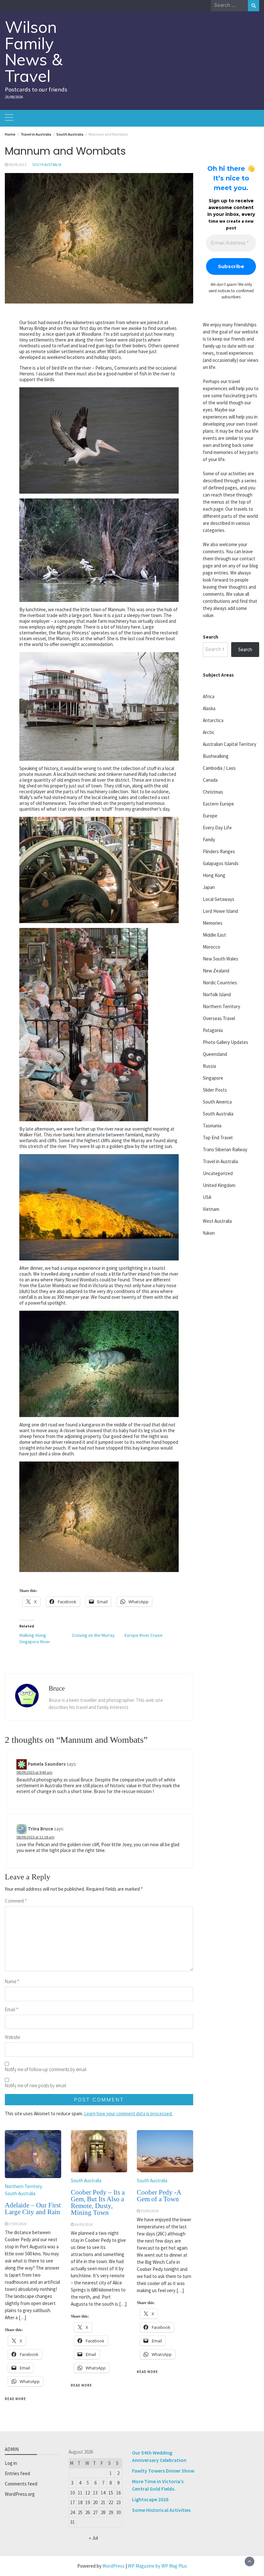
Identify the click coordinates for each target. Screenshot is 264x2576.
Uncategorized (218, 1173)
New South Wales (221, 959)
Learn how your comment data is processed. (128, 2113)
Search (211, 637)
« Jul (93, 2538)
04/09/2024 (84, 2224)
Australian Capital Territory (230, 744)
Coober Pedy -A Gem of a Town (159, 2196)
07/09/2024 (18, 2224)
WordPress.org (20, 2494)
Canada (210, 780)
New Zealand (216, 971)
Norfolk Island (217, 994)
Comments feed (21, 2484)
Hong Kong (214, 875)
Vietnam (211, 1209)
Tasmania (212, 1126)
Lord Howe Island (220, 911)
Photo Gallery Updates (226, 1042)
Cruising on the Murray (93, 1635)
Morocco (212, 947)
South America (217, 1102)
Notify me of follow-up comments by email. (46, 2069)
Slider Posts (215, 1090)
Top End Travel (218, 1138)
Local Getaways (219, 899)
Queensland (215, 1054)
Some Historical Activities (161, 2510)
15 (111, 2493)
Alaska (209, 708)
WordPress (113, 2566)
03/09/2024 (150, 2211)
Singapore (213, 1078)
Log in (11, 2463)
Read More (15, 2399)
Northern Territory (24, 2186)
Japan (209, 887)
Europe (210, 816)
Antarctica (213, 720)
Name (12, 1981)
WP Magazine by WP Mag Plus (157, 2566)
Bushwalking (216, 756)
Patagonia (213, 1030)
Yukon (209, 1233)
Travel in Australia (220, 1161)
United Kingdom (219, 1185)
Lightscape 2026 (150, 2499)
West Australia (217, 1221)
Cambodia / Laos (219, 768)
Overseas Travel (219, 1018)
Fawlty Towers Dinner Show (163, 2471)
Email (12, 2009)
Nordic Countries (220, 983)
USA (207, 1197)
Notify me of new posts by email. (36, 2085)
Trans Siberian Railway (225, 1149)
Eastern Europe (218, 804)
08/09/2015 (18, 165)
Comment (16, 1901)
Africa (209, 696)
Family (209, 839)
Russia (209, 1066)
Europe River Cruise (144, 1635)
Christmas (213, 792)
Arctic (209, 732)
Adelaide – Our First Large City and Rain (33, 2209)
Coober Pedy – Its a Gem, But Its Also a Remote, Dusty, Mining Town (98, 2202)
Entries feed (17, 2473)
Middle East (214, 935)
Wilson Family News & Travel (34, 51)
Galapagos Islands (221, 863)
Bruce (57, 1688)
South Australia (47, 165)
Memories (213, 923)
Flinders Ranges (219, 851)
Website (12, 2037)
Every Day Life (217, 828)
